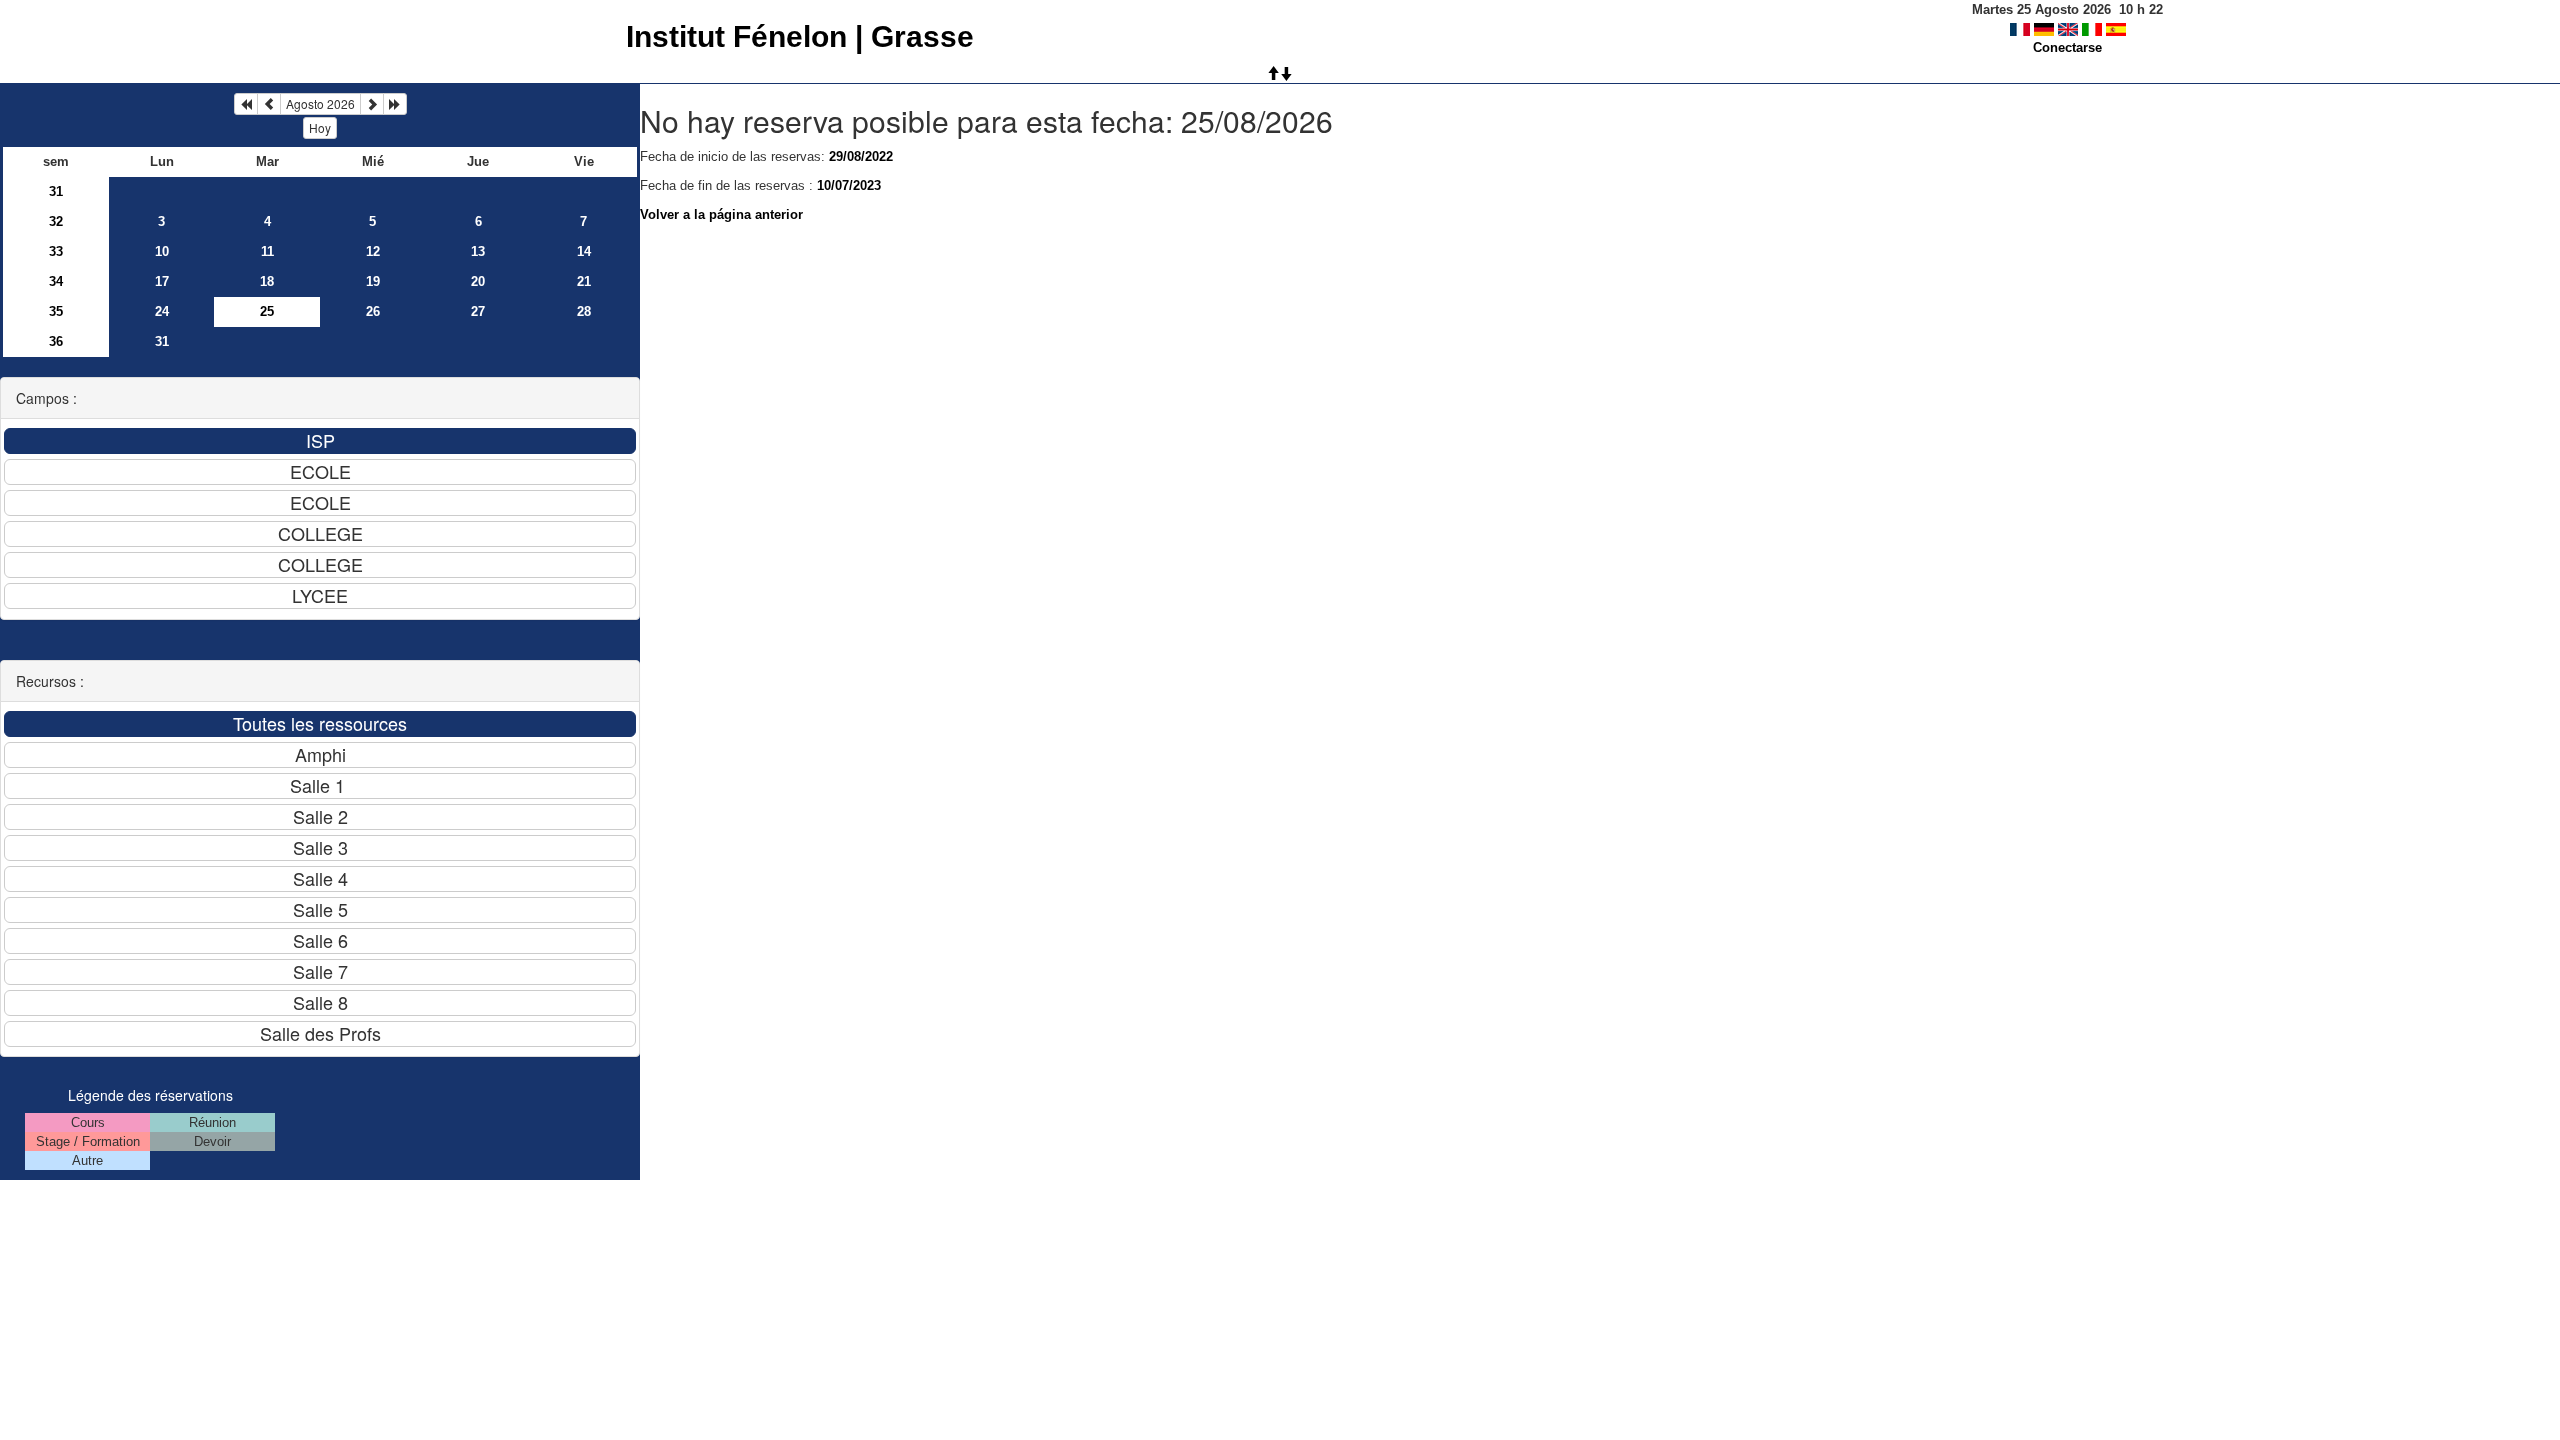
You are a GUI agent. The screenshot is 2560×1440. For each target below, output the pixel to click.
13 (478, 251)
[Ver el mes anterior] (269, 104)
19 (373, 281)
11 (267, 251)
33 (56, 251)
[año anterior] (246, 104)
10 (162, 251)
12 (373, 251)
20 (478, 281)
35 (56, 311)
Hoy (320, 127)
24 (162, 311)
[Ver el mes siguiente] (372, 104)
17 (162, 281)
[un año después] (395, 104)
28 (584, 311)
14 (584, 251)
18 (267, 281)
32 (56, 221)
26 (373, 311)
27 (478, 311)
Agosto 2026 (320, 103)
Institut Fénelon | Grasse (800, 36)
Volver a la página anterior (721, 214)
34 (56, 281)
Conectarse (2067, 47)
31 (56, 191)
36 (56, 341)
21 (584, 281)
